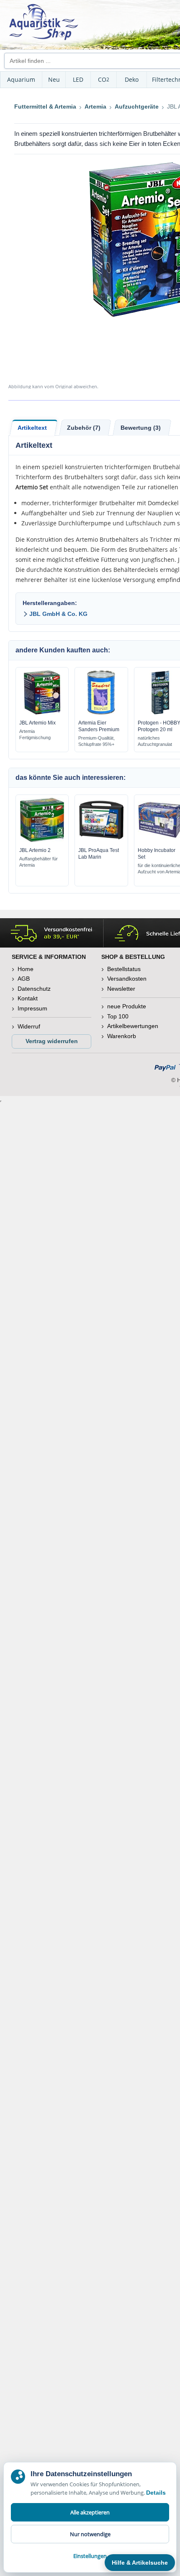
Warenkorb (122, 1036)
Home (26, 969)
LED (78, 79)
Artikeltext (32, 428)
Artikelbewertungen (133, 1026)
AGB (24, 979)
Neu (54, 79)
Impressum (32, 1008)
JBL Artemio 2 (35, 850)
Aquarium (21, 79)
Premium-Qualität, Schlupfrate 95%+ (96, 741)
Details (156, 2493)
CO (104, 79)
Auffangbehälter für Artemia (39, 862)
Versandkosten (127, 979)
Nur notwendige (90, 2534)
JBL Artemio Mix (37, 723)
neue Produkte (127, 1006)
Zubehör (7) (84, 428)
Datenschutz (34, 989)
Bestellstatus (124, 969)
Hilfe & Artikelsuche (140, 2563)
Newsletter (121, 989)
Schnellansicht (42, 712)
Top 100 (118, 1016)
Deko (132, 79)
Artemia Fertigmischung (35, 734)
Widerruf (29, 1026)
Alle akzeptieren (90, 2512)
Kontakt (28, 998)
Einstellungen (90, 2556)
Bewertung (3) (141, 428)
